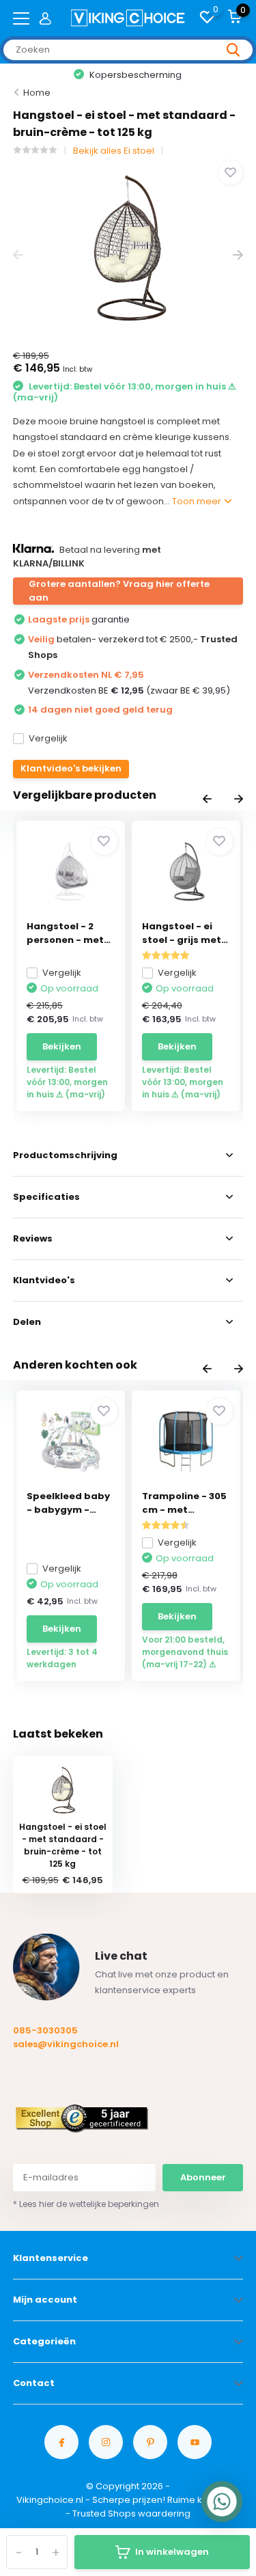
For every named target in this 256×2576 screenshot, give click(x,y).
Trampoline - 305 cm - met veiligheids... (184, 1503)
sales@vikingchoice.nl (66, 2044)
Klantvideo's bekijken (71, 768)
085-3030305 (45, 2030)
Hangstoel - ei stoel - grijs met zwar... (182, 933)
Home (37, 93)
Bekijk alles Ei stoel (114, 151)
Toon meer (198, 501)
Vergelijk (48, 738)
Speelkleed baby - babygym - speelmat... (68, 1503)
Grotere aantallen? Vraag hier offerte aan (119, 591)
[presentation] (18, 255)
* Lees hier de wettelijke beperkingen (86, 2204)
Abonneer (203, 2177)
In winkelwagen (172, 2552)
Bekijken (62, 1046)
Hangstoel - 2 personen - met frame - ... (65, 933)
